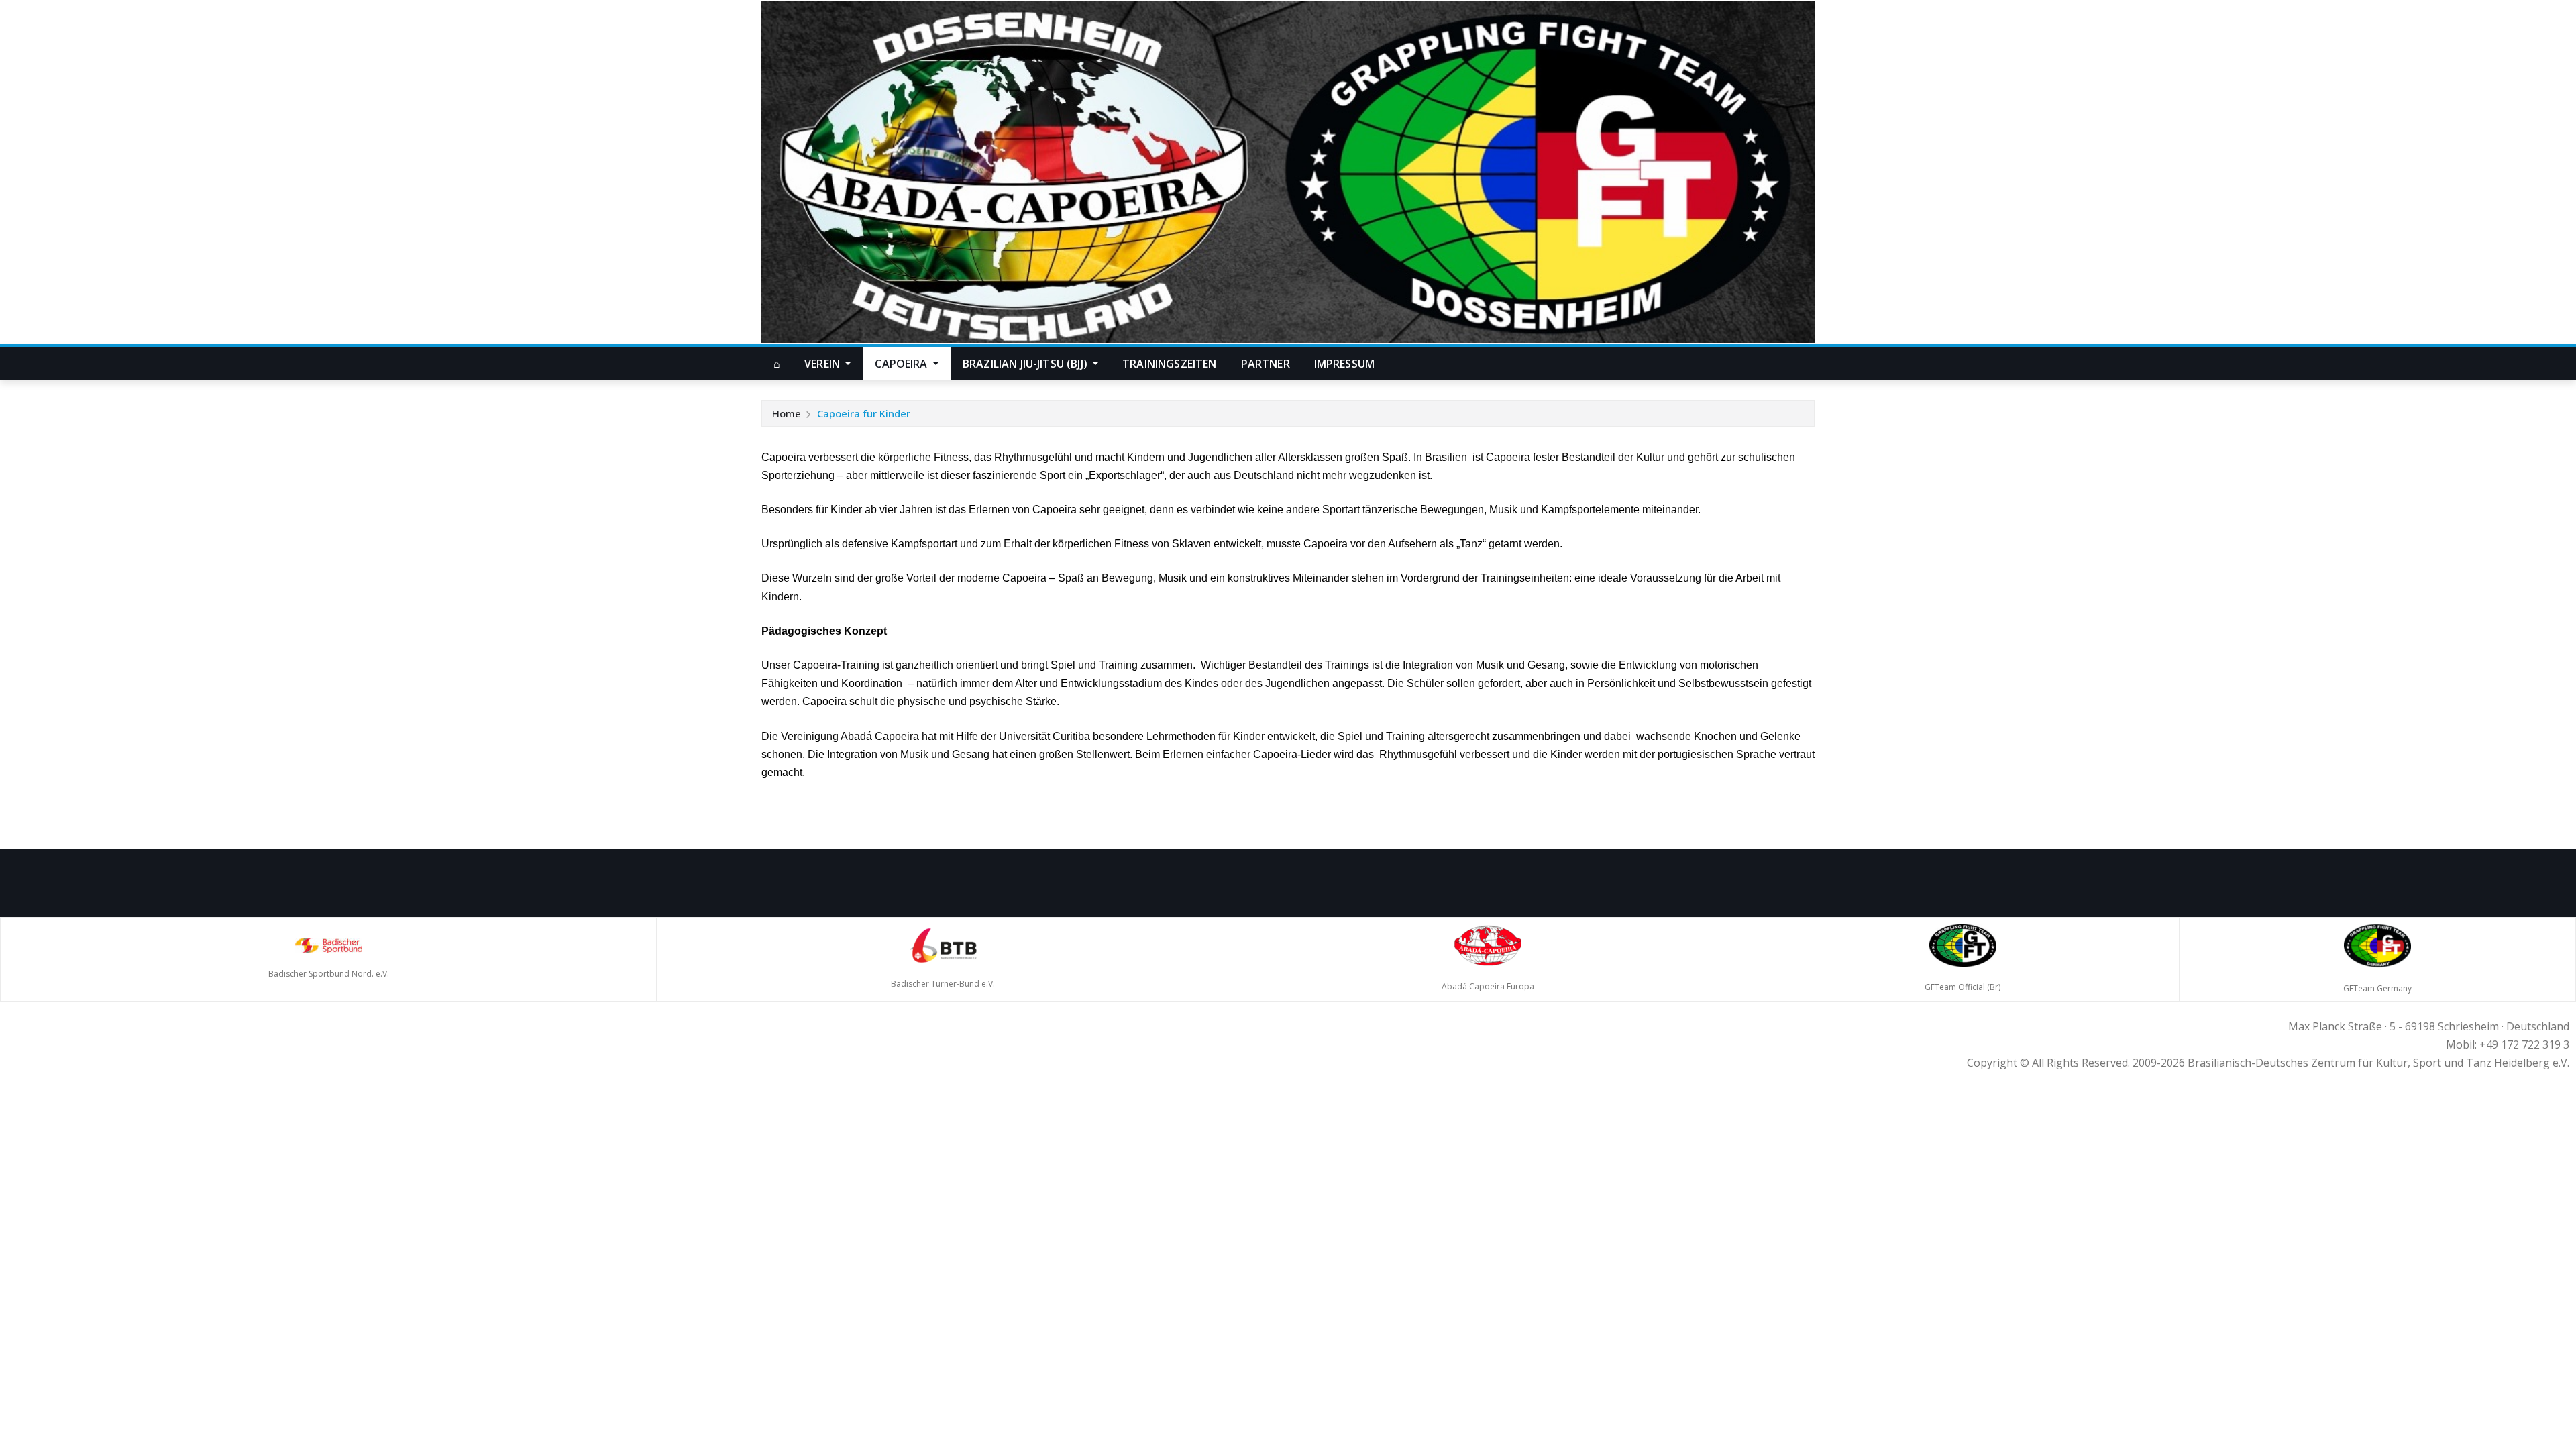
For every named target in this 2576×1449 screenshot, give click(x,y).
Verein (823, 364)
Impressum (1344, 364)
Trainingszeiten (1169, 364)
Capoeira (902, 364)
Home (787, 413)
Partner (1266, 364)
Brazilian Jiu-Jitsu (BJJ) (1026, 364)
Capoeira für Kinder (864, 413)
